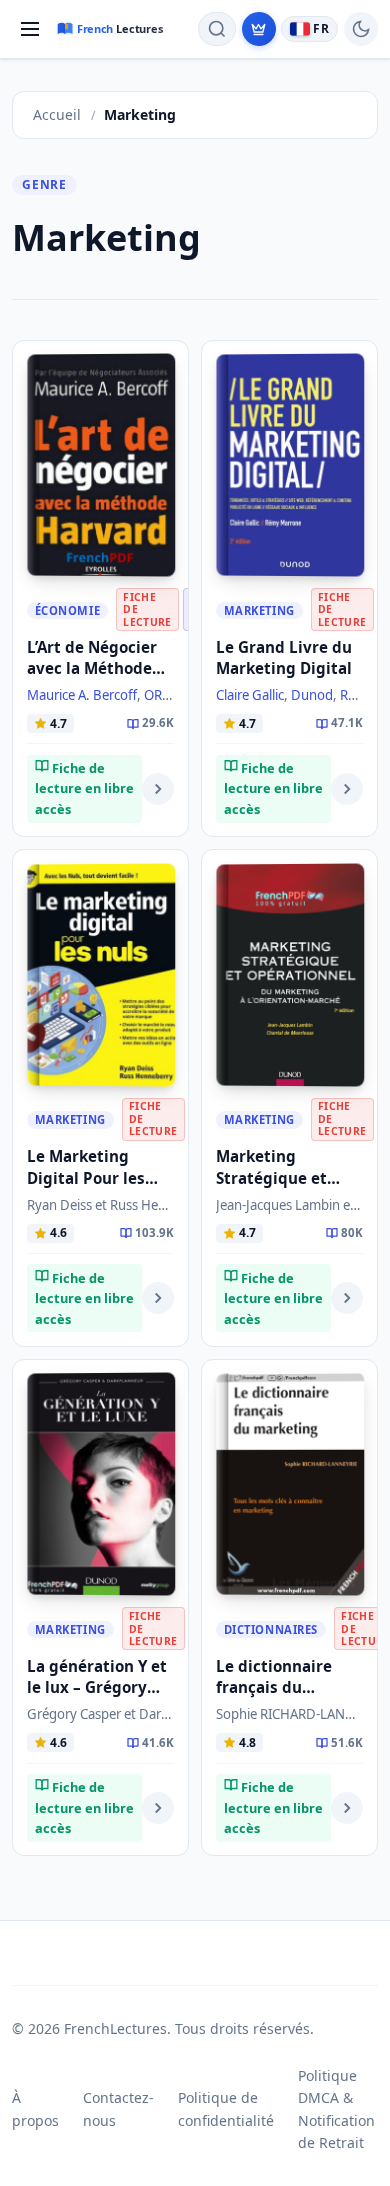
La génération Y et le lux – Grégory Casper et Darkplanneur (97, 1698)
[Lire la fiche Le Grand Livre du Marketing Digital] (347, 789)
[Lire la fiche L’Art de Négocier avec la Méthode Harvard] (158, 789)
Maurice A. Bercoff (82, 695)
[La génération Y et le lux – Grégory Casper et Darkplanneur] (101, 1484)
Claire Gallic (250, 695)
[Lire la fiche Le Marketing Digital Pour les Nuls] (158, 1298)
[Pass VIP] (259, 29)
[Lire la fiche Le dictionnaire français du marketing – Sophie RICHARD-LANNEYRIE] (347, 1808)
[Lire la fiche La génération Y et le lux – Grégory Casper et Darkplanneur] (158, 1808)
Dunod (312, 695)
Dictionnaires (271, 1629)
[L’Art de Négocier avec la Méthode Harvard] (101, 465)
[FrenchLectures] (114, 29)
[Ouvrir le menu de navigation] (30, 29)
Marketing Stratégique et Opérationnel (271, 1177)
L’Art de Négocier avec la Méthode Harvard (92, 668)
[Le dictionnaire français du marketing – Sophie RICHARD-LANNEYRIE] (290, 1484)
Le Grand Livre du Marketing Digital (284, 657)
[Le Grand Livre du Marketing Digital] (290, 465)
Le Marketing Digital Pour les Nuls (86, 1177)
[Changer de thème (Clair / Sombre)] (361, 29)
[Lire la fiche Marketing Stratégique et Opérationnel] (347, 1298)
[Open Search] (217, 28)
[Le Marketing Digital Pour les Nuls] (101, 974)
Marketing (259, 610)
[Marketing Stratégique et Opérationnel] (290, 974)
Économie (67, 610)
